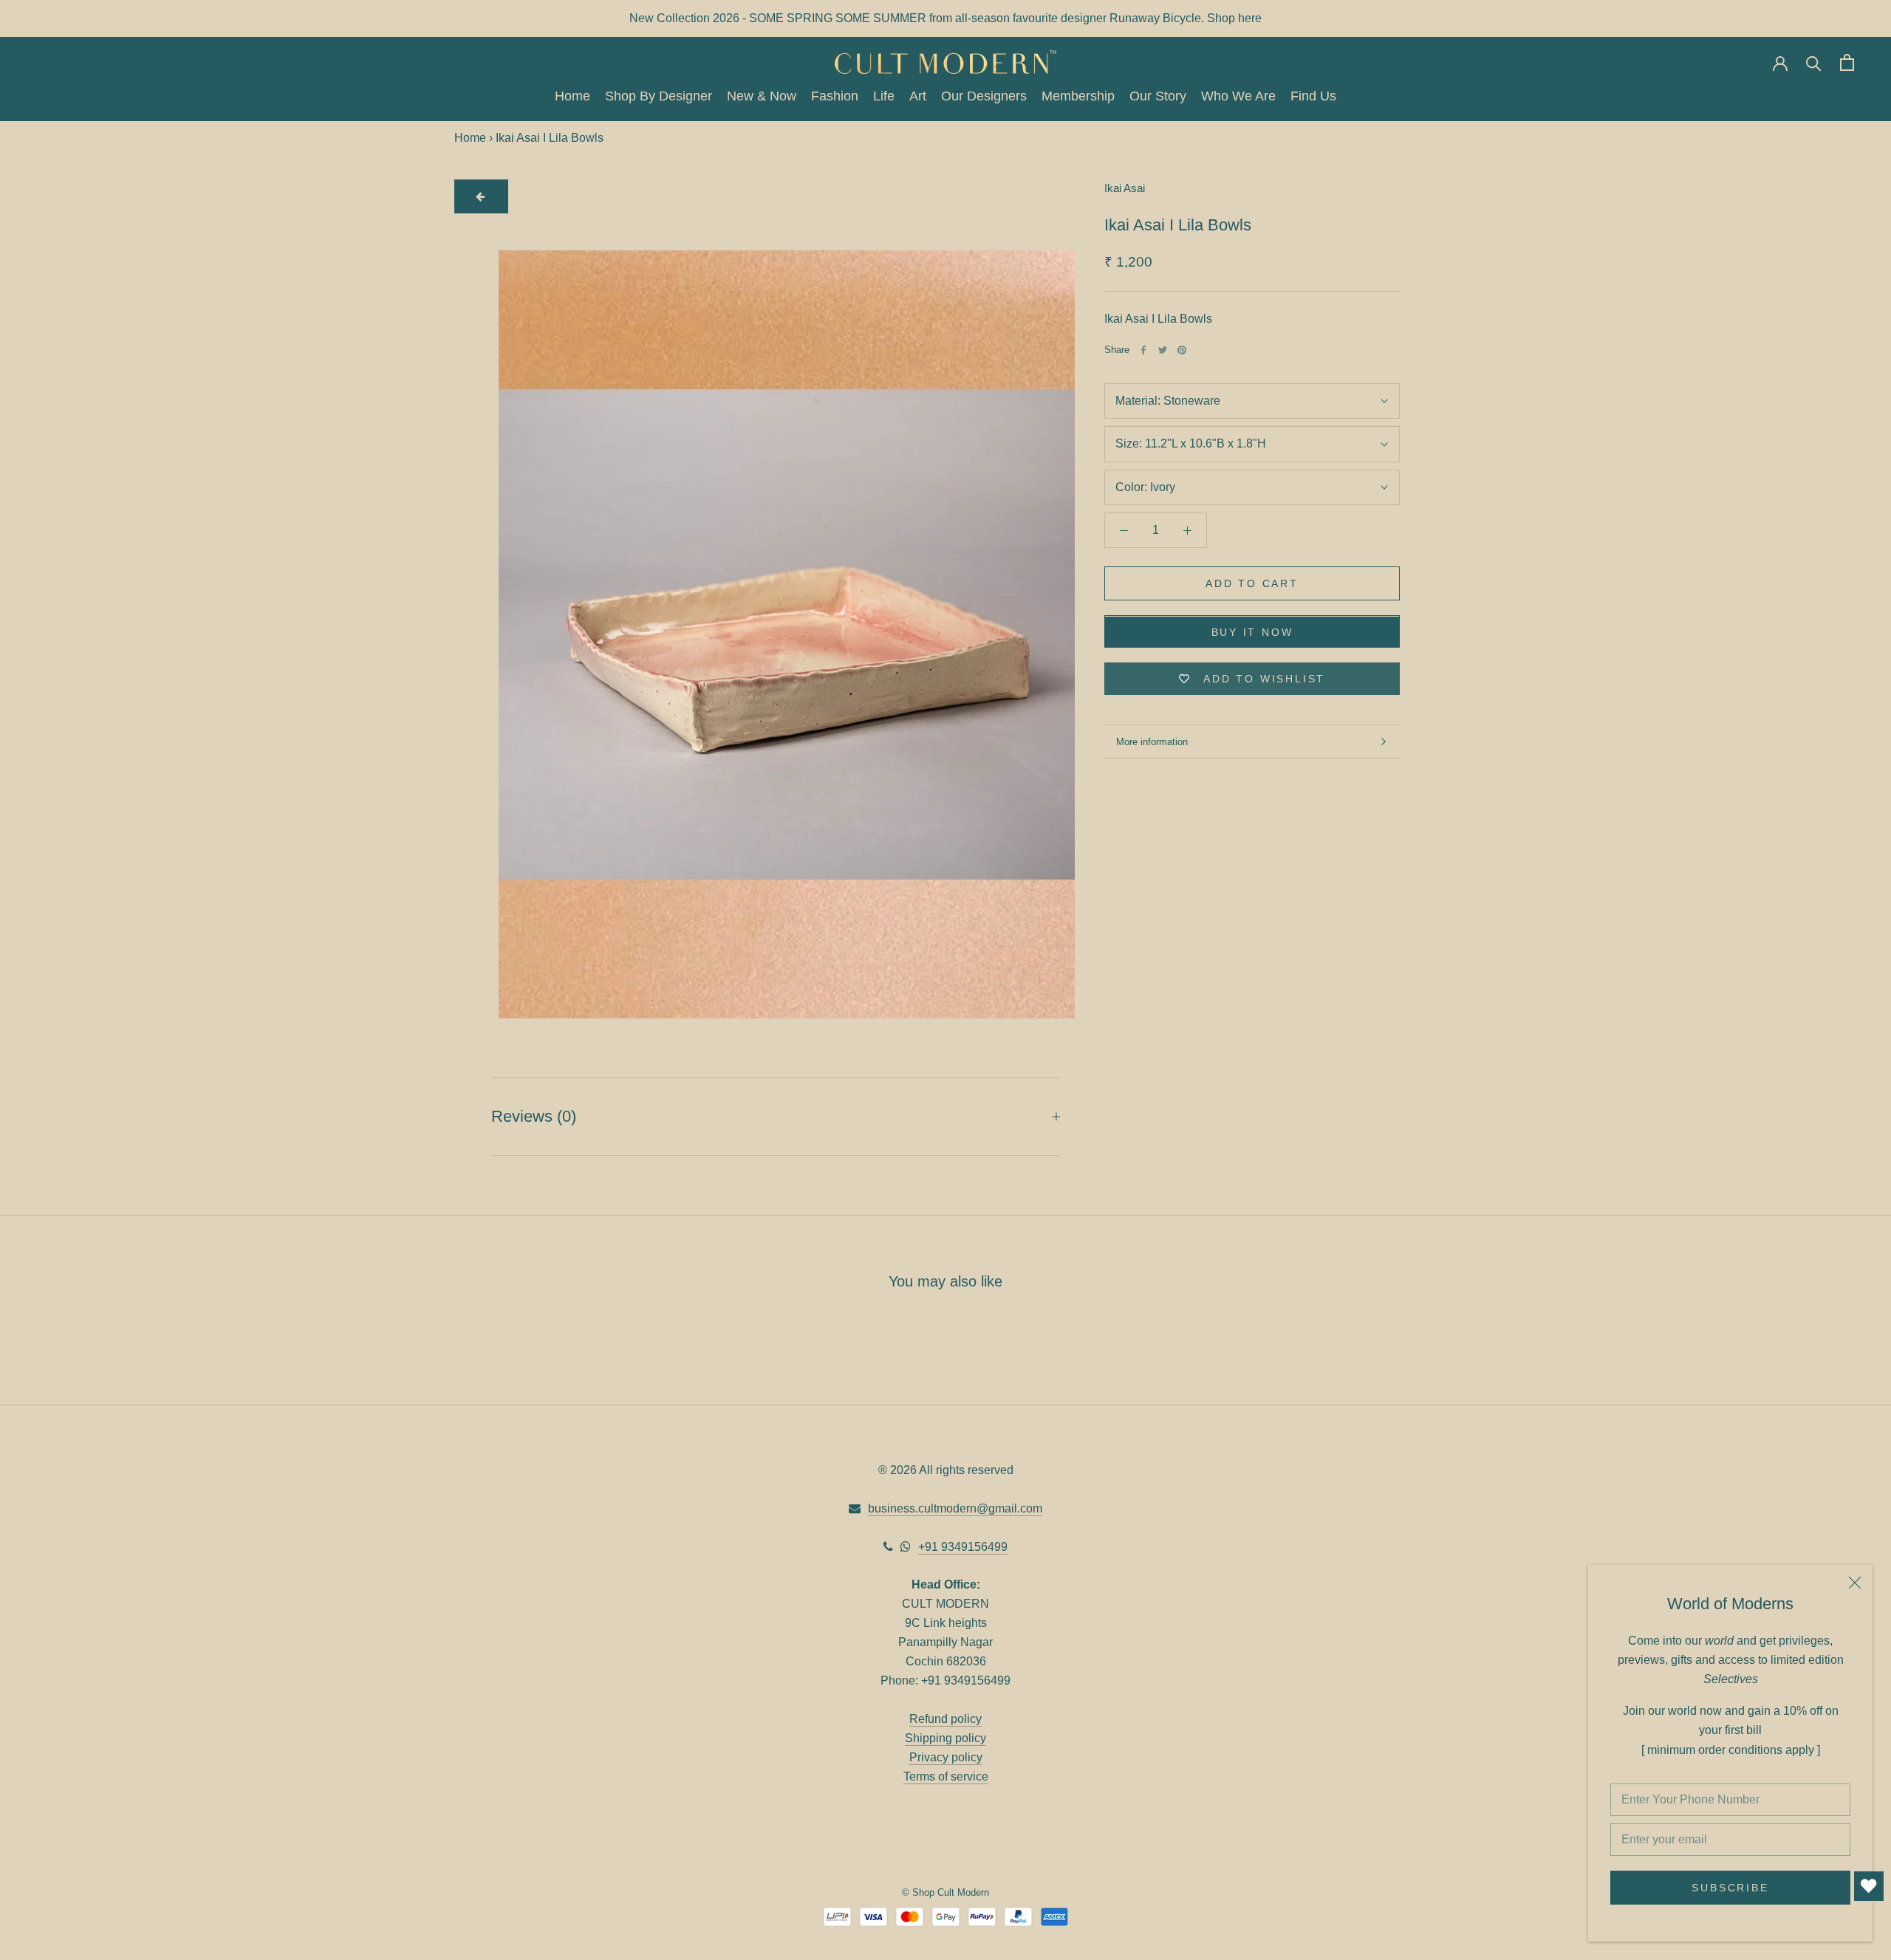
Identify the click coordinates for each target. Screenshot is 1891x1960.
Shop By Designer (659, 97)
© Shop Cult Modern (945, 1892)
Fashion (835, 97)
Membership (1078, 97)
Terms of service (946, 1776)
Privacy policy (946, 1757)
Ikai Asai (1125, 188)
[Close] (1855, 1583)
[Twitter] (1163, 350)
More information (1152, 742)
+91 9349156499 (963, 1547)
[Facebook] (1143, 350)
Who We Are (1238, 97)
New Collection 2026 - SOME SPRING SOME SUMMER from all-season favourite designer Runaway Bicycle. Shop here (945, 18)
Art (918, 97)
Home (572, 97)
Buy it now (1252, 633)
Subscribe (1730, 1888)
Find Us (1313, 97)
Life (884, 97)
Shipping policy (945, 1738)
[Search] (1814, 62)
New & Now (762, 97)
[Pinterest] (1182, 350)
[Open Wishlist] (1869, 1886)
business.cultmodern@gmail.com (955, 1508)
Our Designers (984, 97)
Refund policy (945, 1719)
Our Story (1158, 97)
